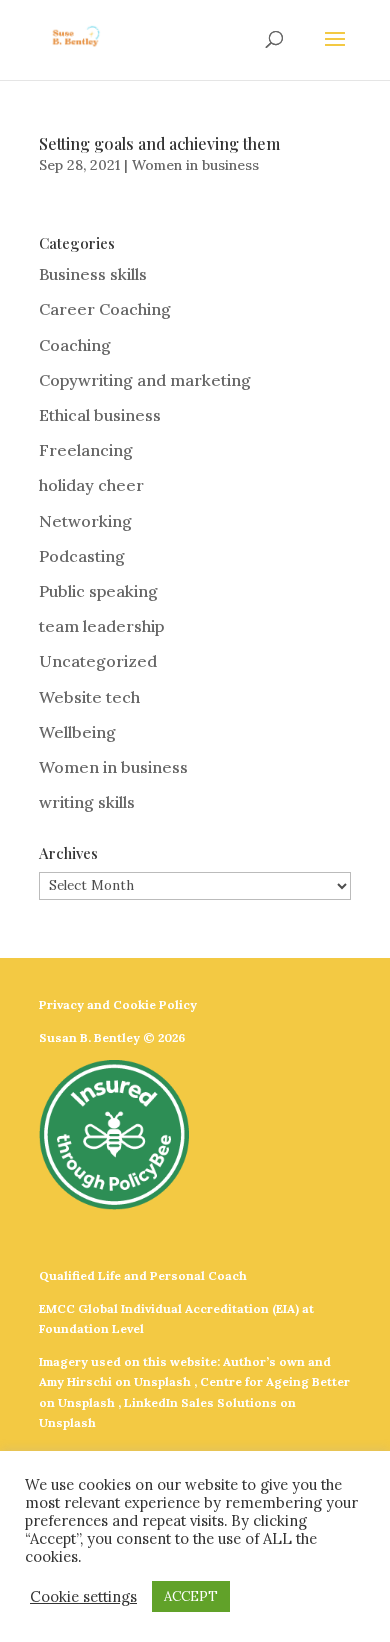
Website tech (89, 697)
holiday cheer (91, 485)
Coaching (75, 345)
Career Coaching (105, 309)
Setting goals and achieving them (159, 143)
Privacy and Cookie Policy (118, 1004)
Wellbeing (77, 732)
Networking (85, 521)
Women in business (195, 165)
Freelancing (86, 450)
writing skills (87, 802)
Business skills (93, 274)
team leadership (101, 626)
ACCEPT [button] (191, 1596)
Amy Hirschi (75, 1381)
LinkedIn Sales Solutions (200, 1402)
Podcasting (82, 556)
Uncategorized (98, 661)
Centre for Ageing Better (275, 1381)
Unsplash (162, 1381)
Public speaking (98, 591)
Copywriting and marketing (145, 380)
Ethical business (100, 415)
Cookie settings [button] (83, 1597)
